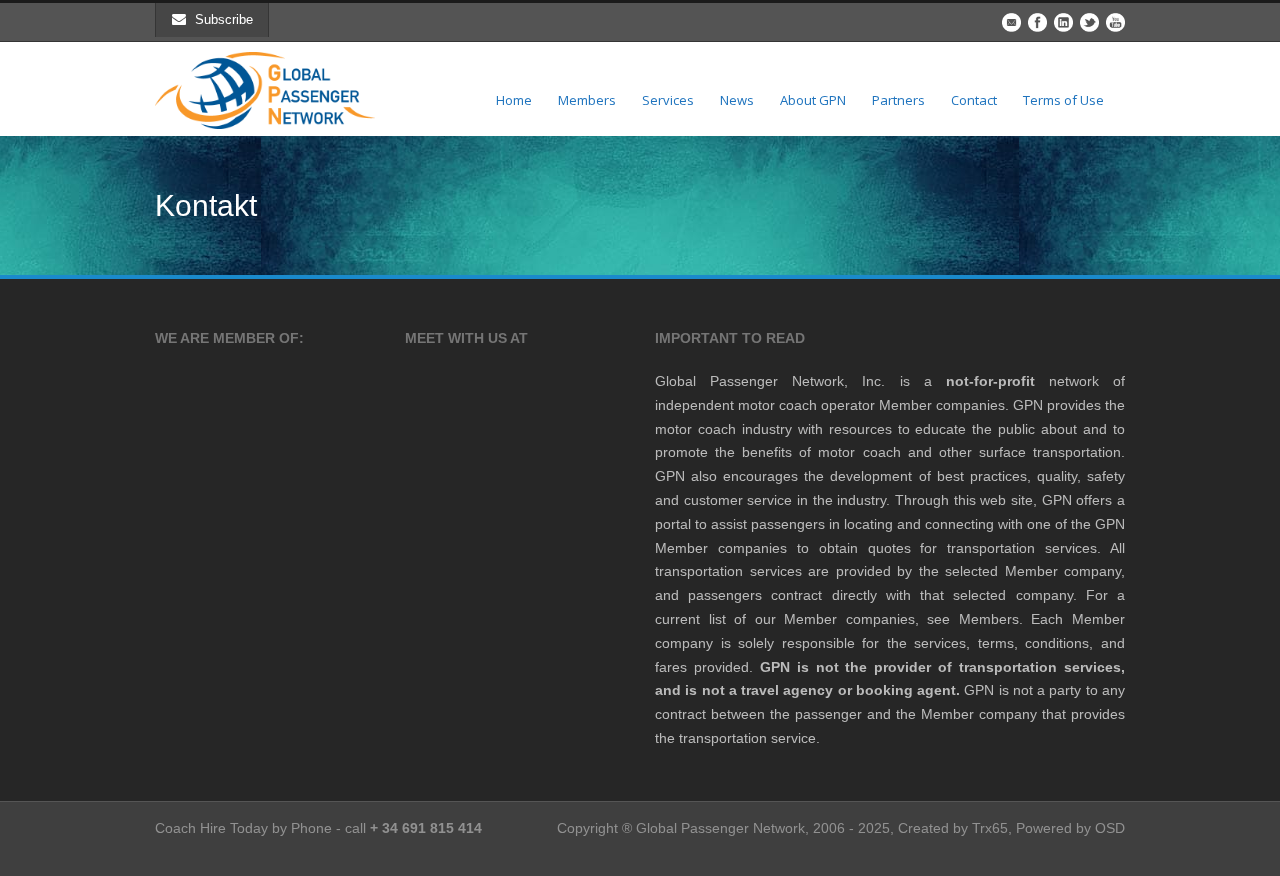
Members (587, 100)
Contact (974, 100)
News (737, 100)
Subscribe (224, 19)
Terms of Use (1063, 100)
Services (668, 100)
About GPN (813, 100)
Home (514, 100)
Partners (898, 100)
